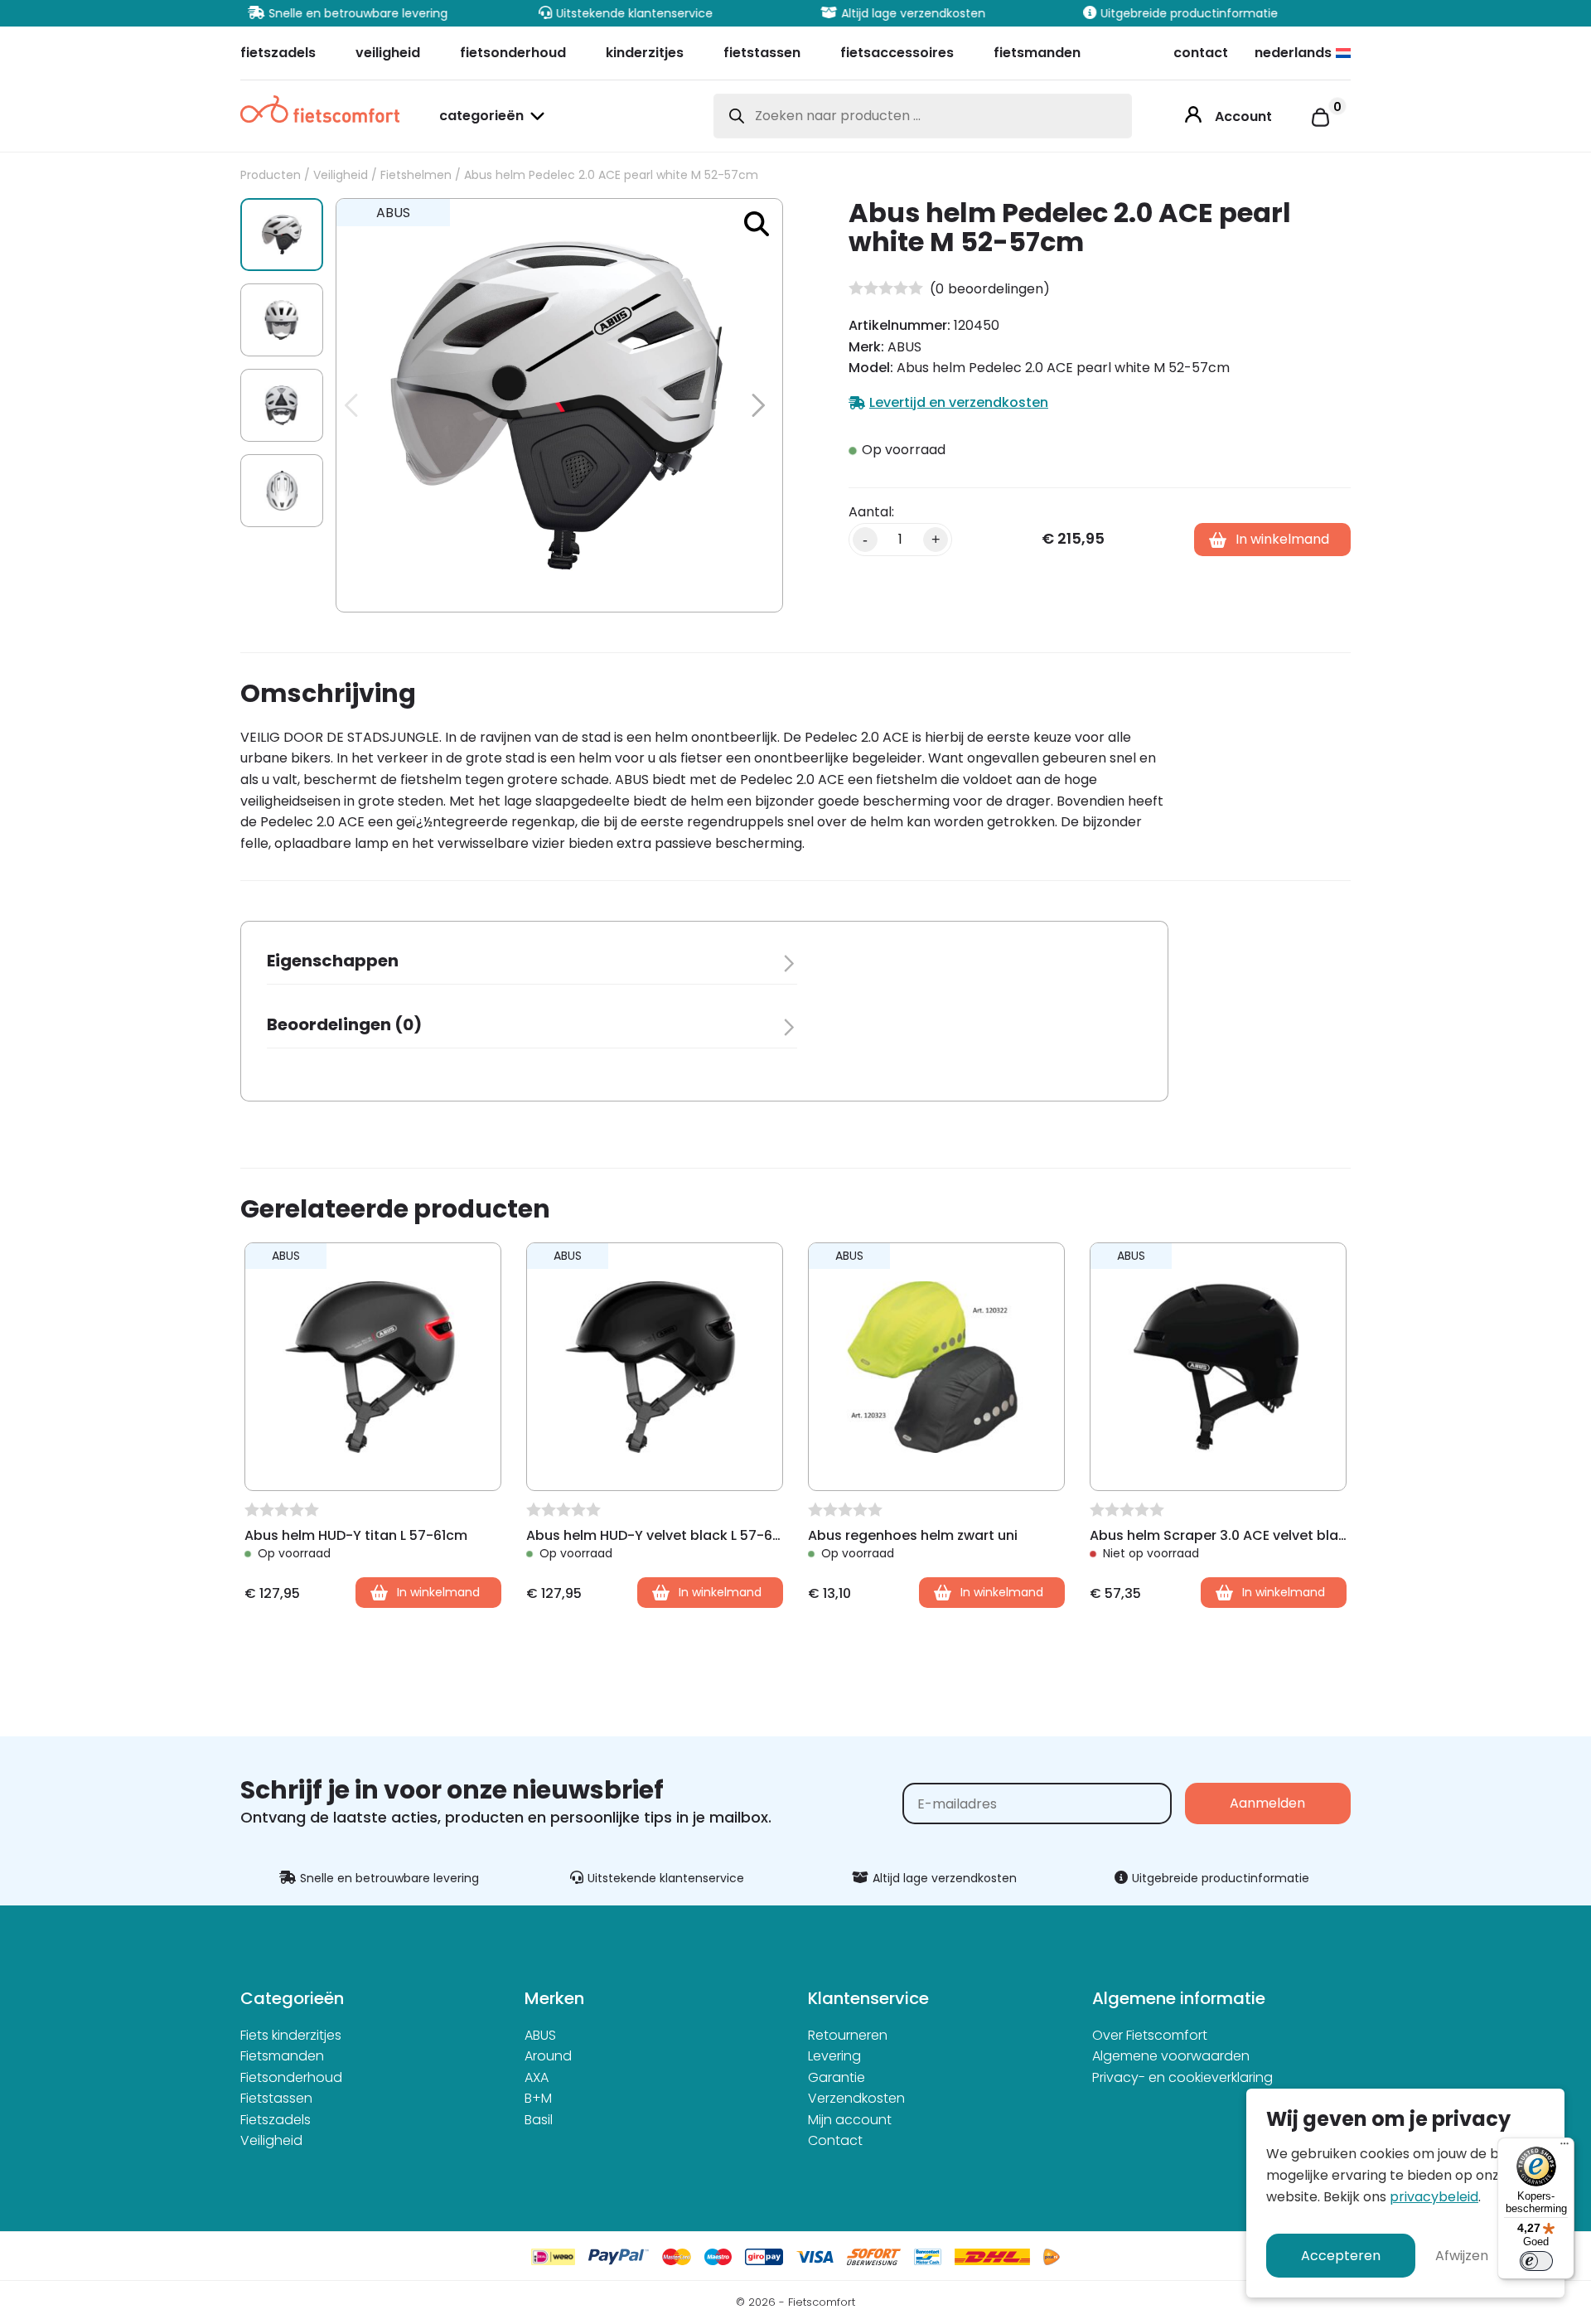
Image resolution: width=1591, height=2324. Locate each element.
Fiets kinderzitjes (291, 2035)
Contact (835, 2140)
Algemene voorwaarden (1171, 2056)
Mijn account (850, 2120)
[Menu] (1564, 2147)
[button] (757, 224)
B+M (538, 2098)
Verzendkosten (856, 2098)
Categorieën (481, 117)
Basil (539, 2120)
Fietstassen (276, 2098)
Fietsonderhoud (291, 2077)
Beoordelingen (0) (344, 1024)
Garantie (837, 2077)
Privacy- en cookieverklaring (1182, 2077)
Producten (271, 175)
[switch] (1536, 2261)
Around (548, 2056)
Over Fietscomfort (1150, 2035)
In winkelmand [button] (438, 1592)
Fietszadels (276, 2120)
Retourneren (848, 2035)
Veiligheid (341, 175)
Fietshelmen (416, 175)
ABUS (540, 2035)
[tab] (532, 966)
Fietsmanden (282, 2056)
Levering (834, 2056)
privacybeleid (1434, 2197)
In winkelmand (1282, 539)
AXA (537, 2077)
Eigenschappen (333, 961)
